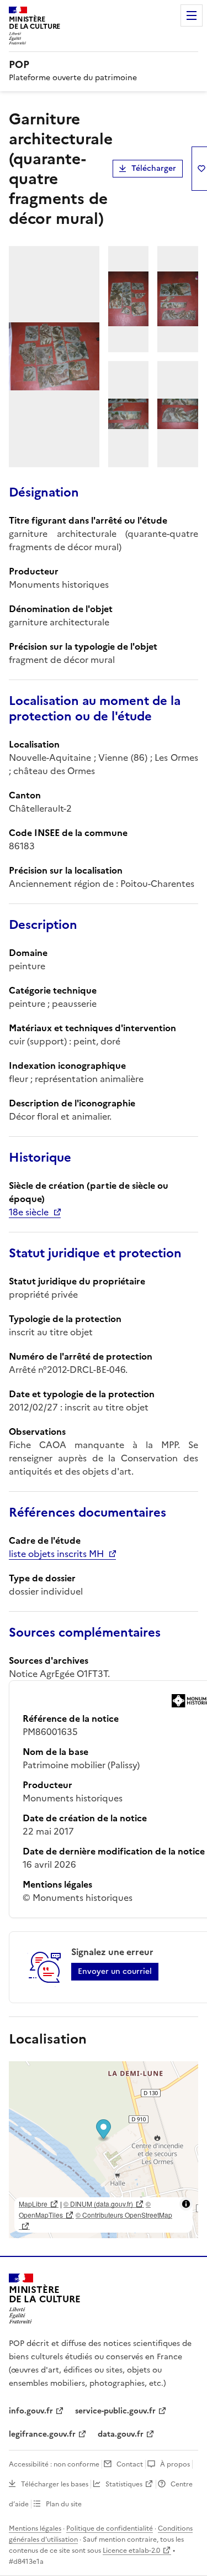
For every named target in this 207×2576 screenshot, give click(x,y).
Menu (192, 15)
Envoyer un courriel (115, 1971)
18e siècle (29, 1212)
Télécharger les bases (55, 2484)
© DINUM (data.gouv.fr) (98, 2204)
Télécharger (154, 168)
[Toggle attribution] (186, 2204)
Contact (130, 2464)
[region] (104, 2150)
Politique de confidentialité (110, 2528)
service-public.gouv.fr (115, 2411)
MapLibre (33, 2204)
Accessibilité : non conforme (54, 2464)
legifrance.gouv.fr (42, 2434)
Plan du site (64, 2504)
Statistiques (124, 2484)
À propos (175, 2464)
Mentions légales (35, 2528)
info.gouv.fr (31, 2411)
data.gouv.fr (121, 2434)
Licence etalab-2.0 (131, 2551)
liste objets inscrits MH (56, 1554)
